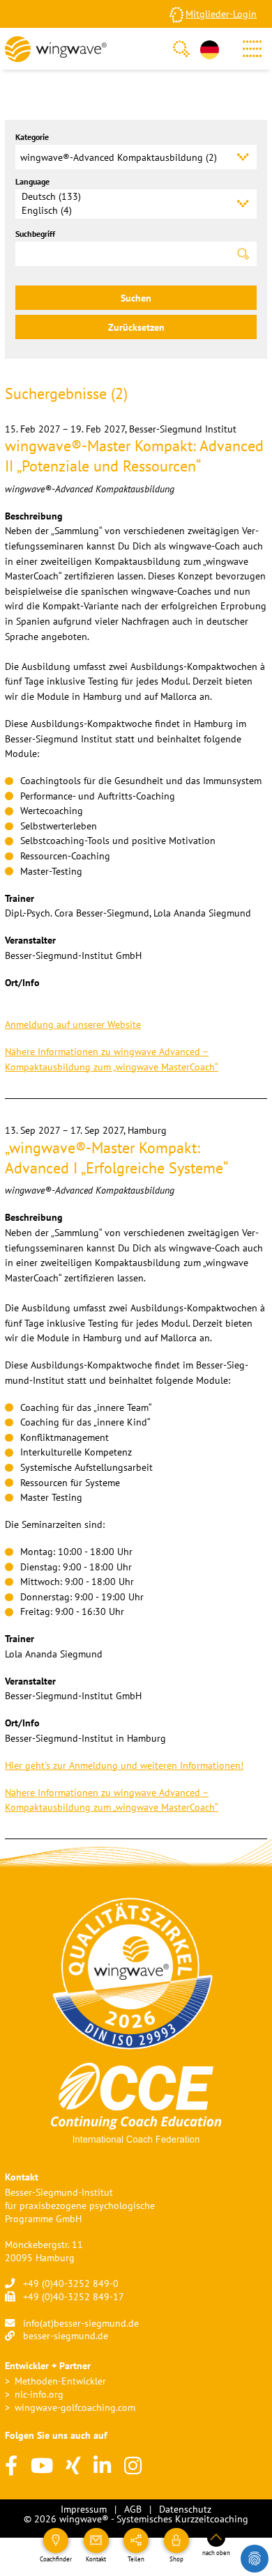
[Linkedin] (102, 2466)
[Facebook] (11, 2466)
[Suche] (181, 49)
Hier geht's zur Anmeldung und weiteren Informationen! (124, 1765)
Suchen (136, 298)
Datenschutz (185, 2509)
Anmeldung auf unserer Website (73, 1024)
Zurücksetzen (136, 327)
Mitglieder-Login (221, 14)
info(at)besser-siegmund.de (81, 2323)
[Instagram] (133, 2466)
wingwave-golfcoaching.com (75, 2407)
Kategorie (32, 137)
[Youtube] (42, 2466)
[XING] (73, 2466)
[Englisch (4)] (126, 210)
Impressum (84, 2509)
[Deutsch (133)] (126, 196)
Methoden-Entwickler (60, 2381)
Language (32, 181)
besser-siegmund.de (66, 2335)
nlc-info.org (39, 2394)
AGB (133, 2509)
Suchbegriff (35, 234)
